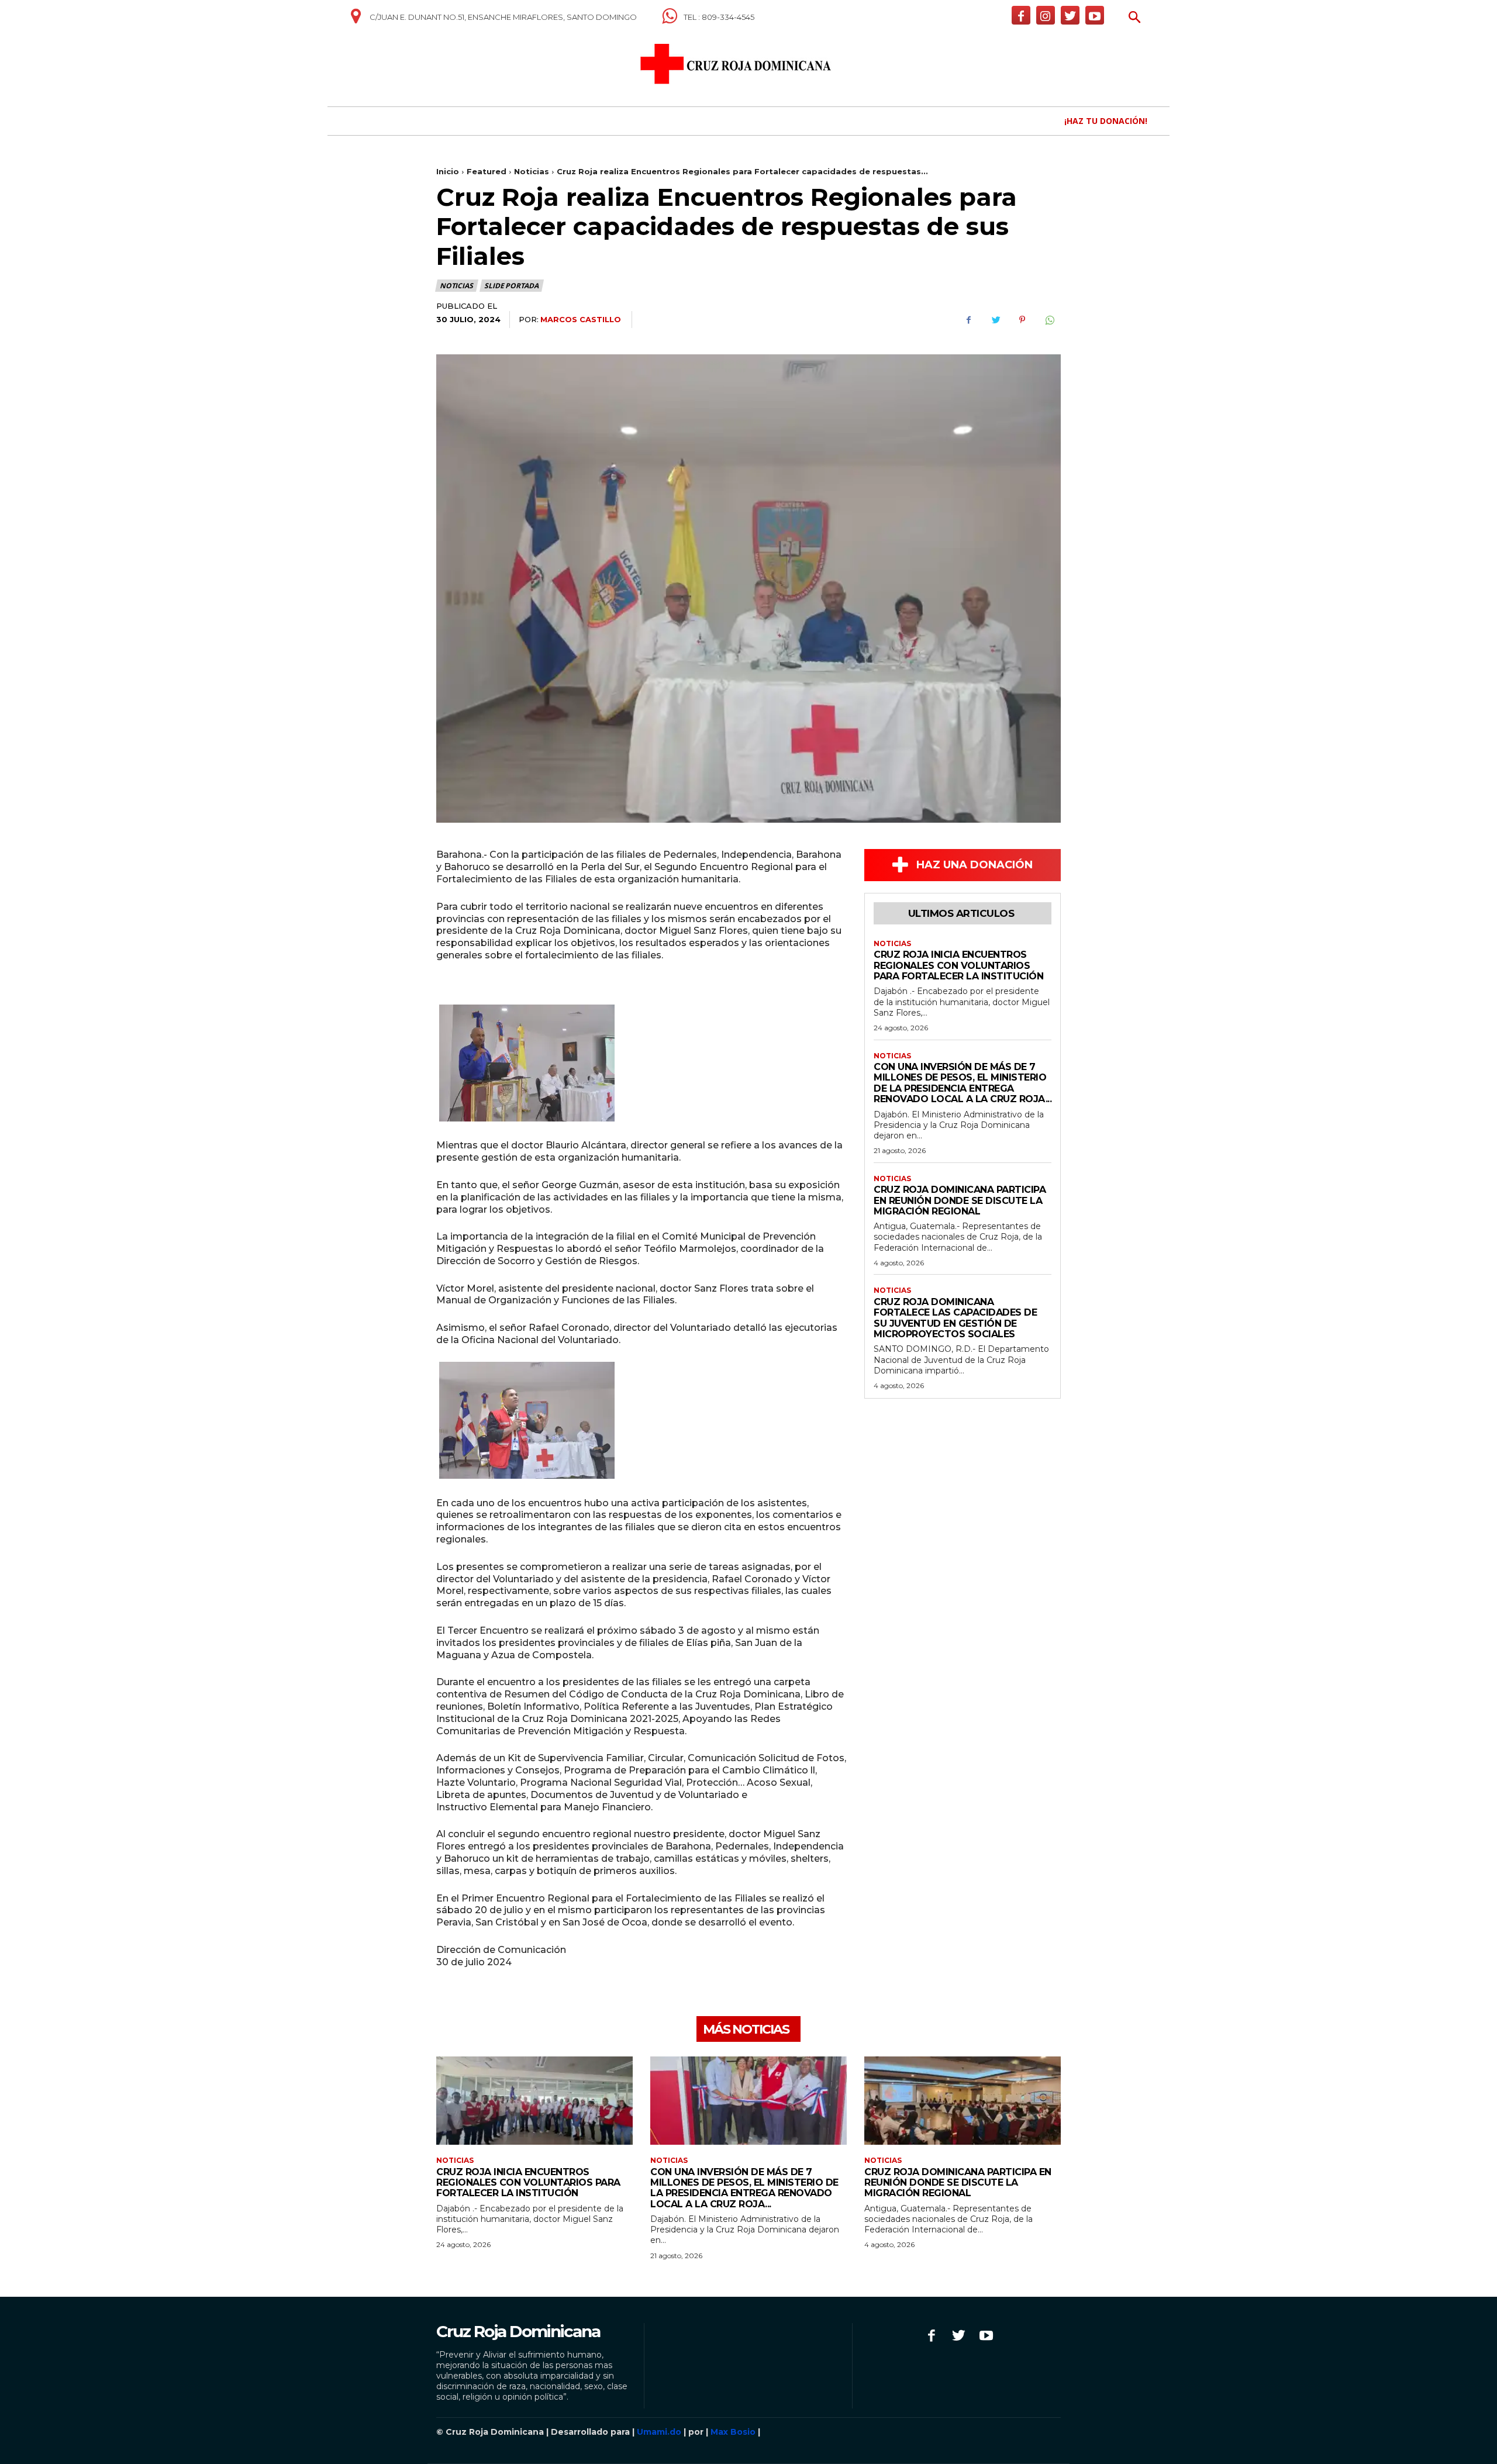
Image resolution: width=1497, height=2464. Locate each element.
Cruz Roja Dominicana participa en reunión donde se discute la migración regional (960, 1200)
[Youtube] (1095, 15)
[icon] (356, 20)
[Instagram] (1046, 15)
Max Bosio (733, 2432)
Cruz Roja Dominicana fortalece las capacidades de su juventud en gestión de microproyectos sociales (955, 1318)
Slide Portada (511, 286)
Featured (487, 171)
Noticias (532, 171)
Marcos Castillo (581, 319)
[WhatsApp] (1049, 320)
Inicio (448, 171)
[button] (1135, 18)
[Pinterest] (1022, 320)
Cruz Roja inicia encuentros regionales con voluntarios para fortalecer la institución (958, 965)
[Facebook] (1021, 15)
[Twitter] (1070, 15)
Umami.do (659, 2432)
